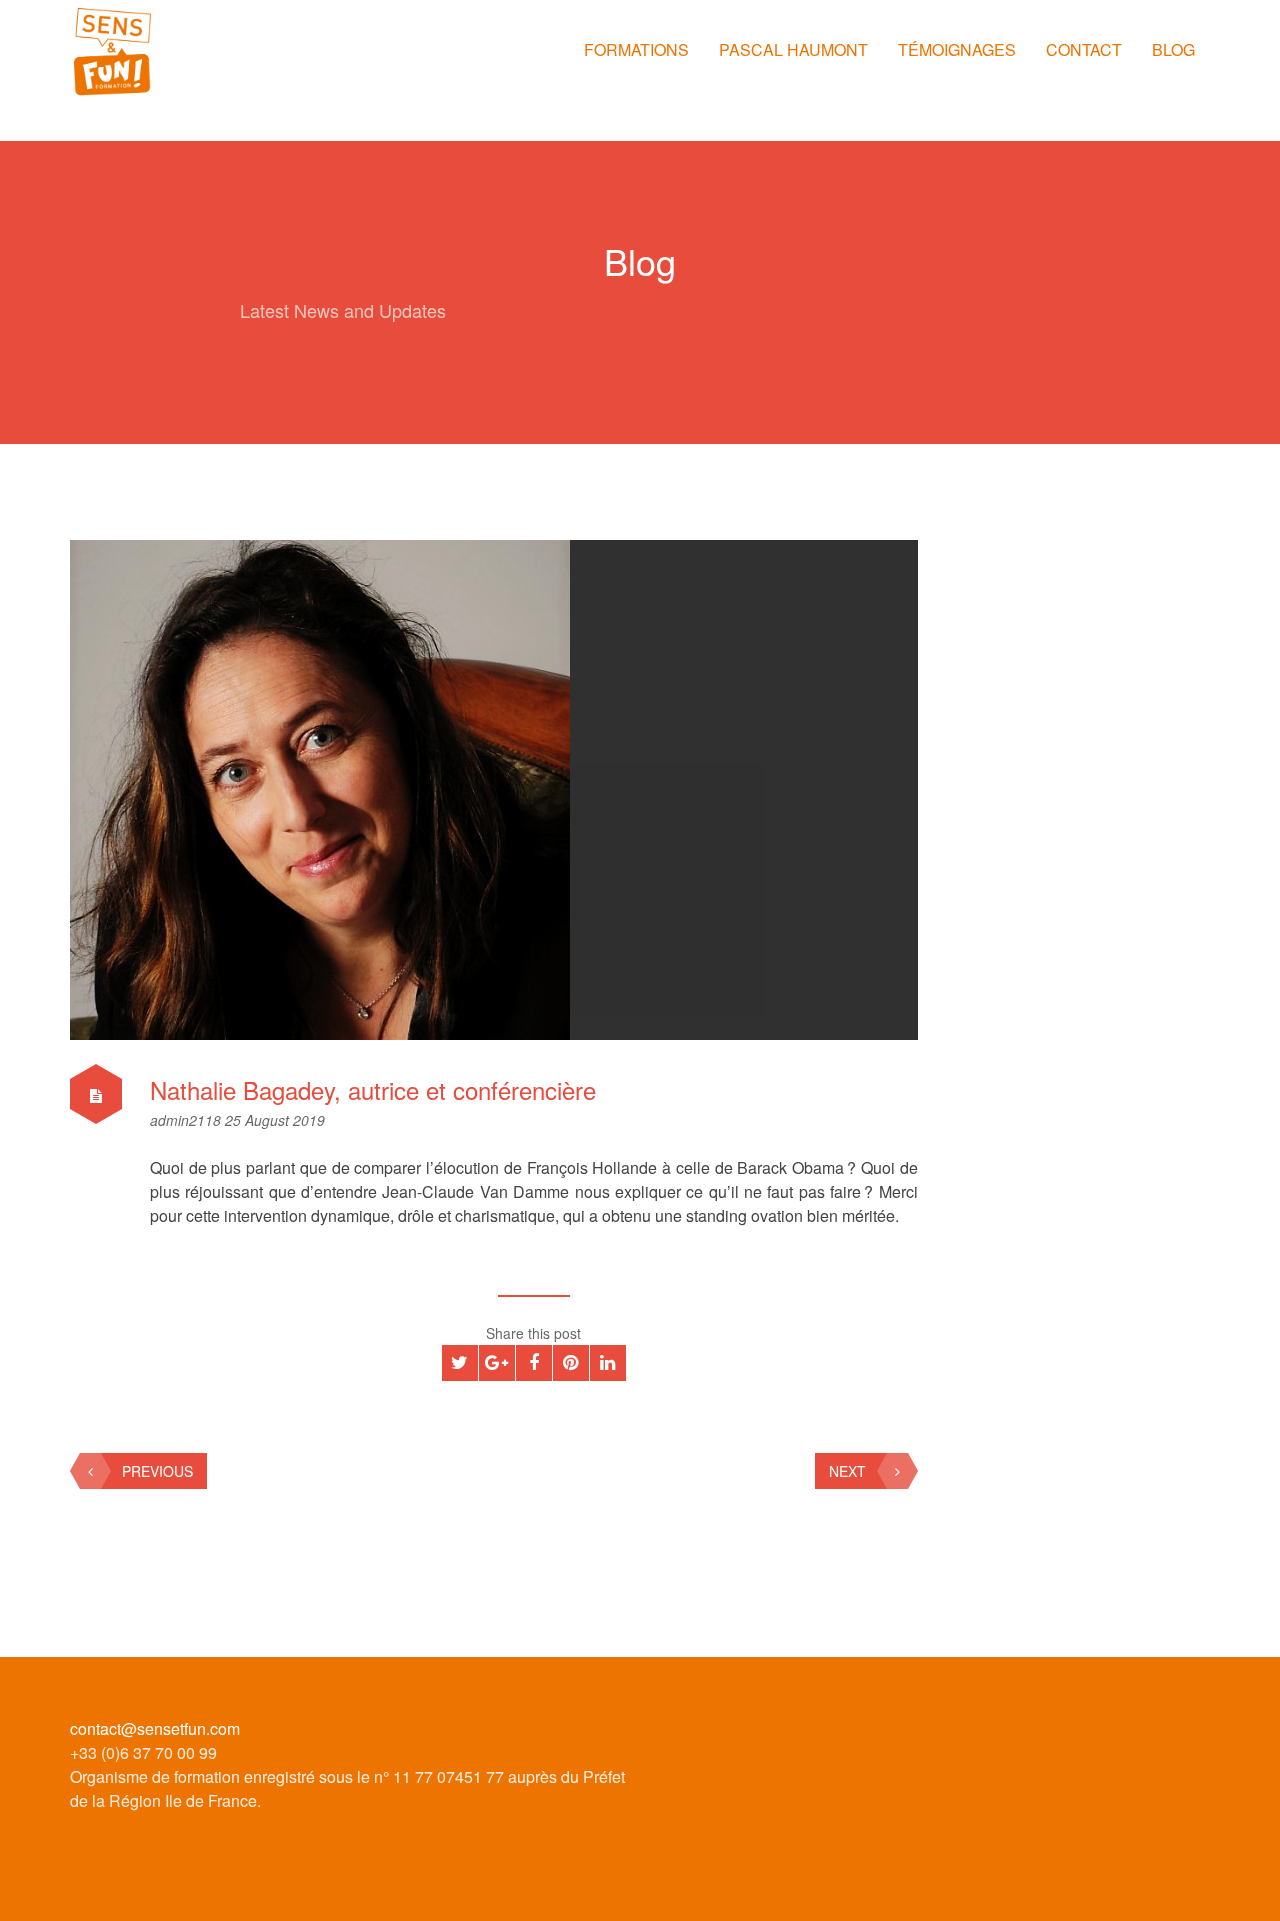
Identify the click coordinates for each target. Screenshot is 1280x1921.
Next (847, 1471)
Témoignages (957, 49)
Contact (1084, 49)
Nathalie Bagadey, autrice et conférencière (373, 1089)
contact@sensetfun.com (155, 1728)
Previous (157, 1471)
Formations (636, 49)
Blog (1173, 49)
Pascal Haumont (793, 49)
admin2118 (187, 1120)
